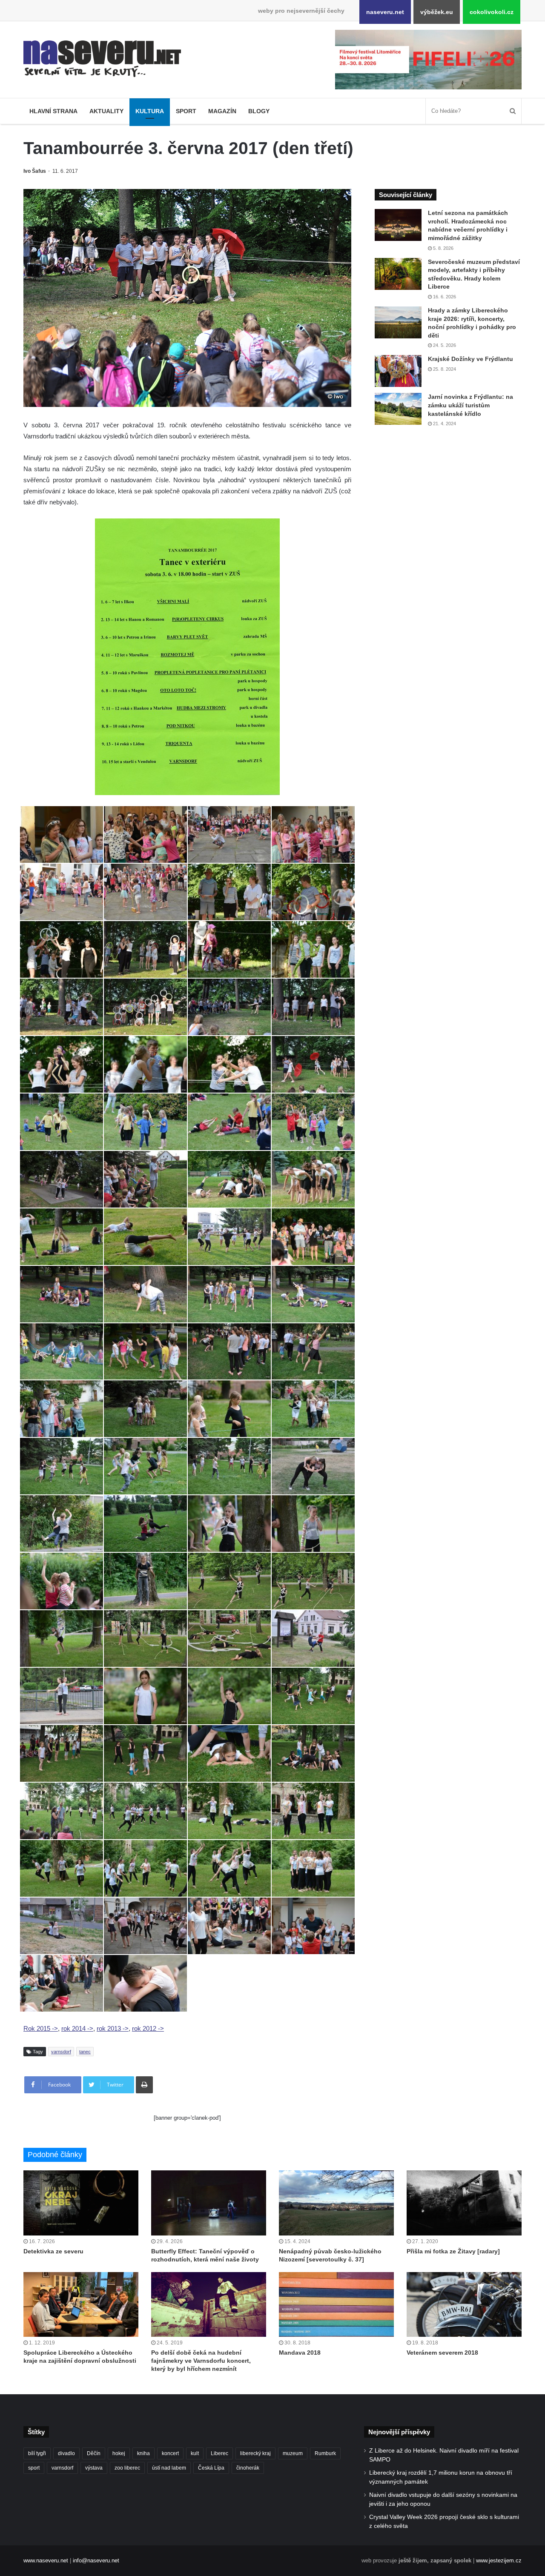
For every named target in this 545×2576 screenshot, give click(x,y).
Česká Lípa (211, 2468)
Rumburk (325, 2453)
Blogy (259, 111)
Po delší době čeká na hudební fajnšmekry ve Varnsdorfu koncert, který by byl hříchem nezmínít (201, 2361)
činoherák (248, 2468)
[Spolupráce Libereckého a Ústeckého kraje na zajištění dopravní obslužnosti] (81, 2304)
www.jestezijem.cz (499, 2560)
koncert (170, 2453)
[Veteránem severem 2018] (464, 2304)
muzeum (293, 2453)
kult (195, 2453)
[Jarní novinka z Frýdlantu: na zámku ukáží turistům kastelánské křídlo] (398, 409)
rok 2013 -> (113, 2028)
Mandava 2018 (300, 2353)
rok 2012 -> (148, 2028)
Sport (186, 111)
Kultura (150, 111)
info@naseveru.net (96, 2560)
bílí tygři (37, 2453)
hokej (119, 2453)
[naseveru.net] (102, 59)
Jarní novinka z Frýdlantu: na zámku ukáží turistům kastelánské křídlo (470, 405)
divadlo (66, 2453)
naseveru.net (385, 12)
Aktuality (106, 111)
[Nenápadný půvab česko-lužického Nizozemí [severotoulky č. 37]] (336, 2203)
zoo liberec (127, 2468)
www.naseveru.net (46, 2560)
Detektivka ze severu (53, 2251)
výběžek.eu (437, 12)
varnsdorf (61, 2052)
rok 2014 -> (77, 2028)
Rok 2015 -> (41, 2028)
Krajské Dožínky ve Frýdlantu (470, 359)
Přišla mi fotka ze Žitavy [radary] (453, 2251)
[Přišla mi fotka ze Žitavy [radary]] (464, 2203)
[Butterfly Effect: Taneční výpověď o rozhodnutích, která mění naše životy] (209, 2203)
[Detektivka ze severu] (81, 2203)
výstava (94, 2468)
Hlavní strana (53, 111)
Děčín (94, 2453)
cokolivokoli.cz (492, 12)
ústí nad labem (169, 2468)
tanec (85, 2052)
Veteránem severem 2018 (442, 2353)
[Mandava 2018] (336, 2304)
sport (34, 2468)
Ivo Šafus (35, 171)
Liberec (219, 2453)
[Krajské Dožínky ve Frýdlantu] (398, 371)
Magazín (222, 111)
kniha (143, 2453)
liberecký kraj (255, 2453)
